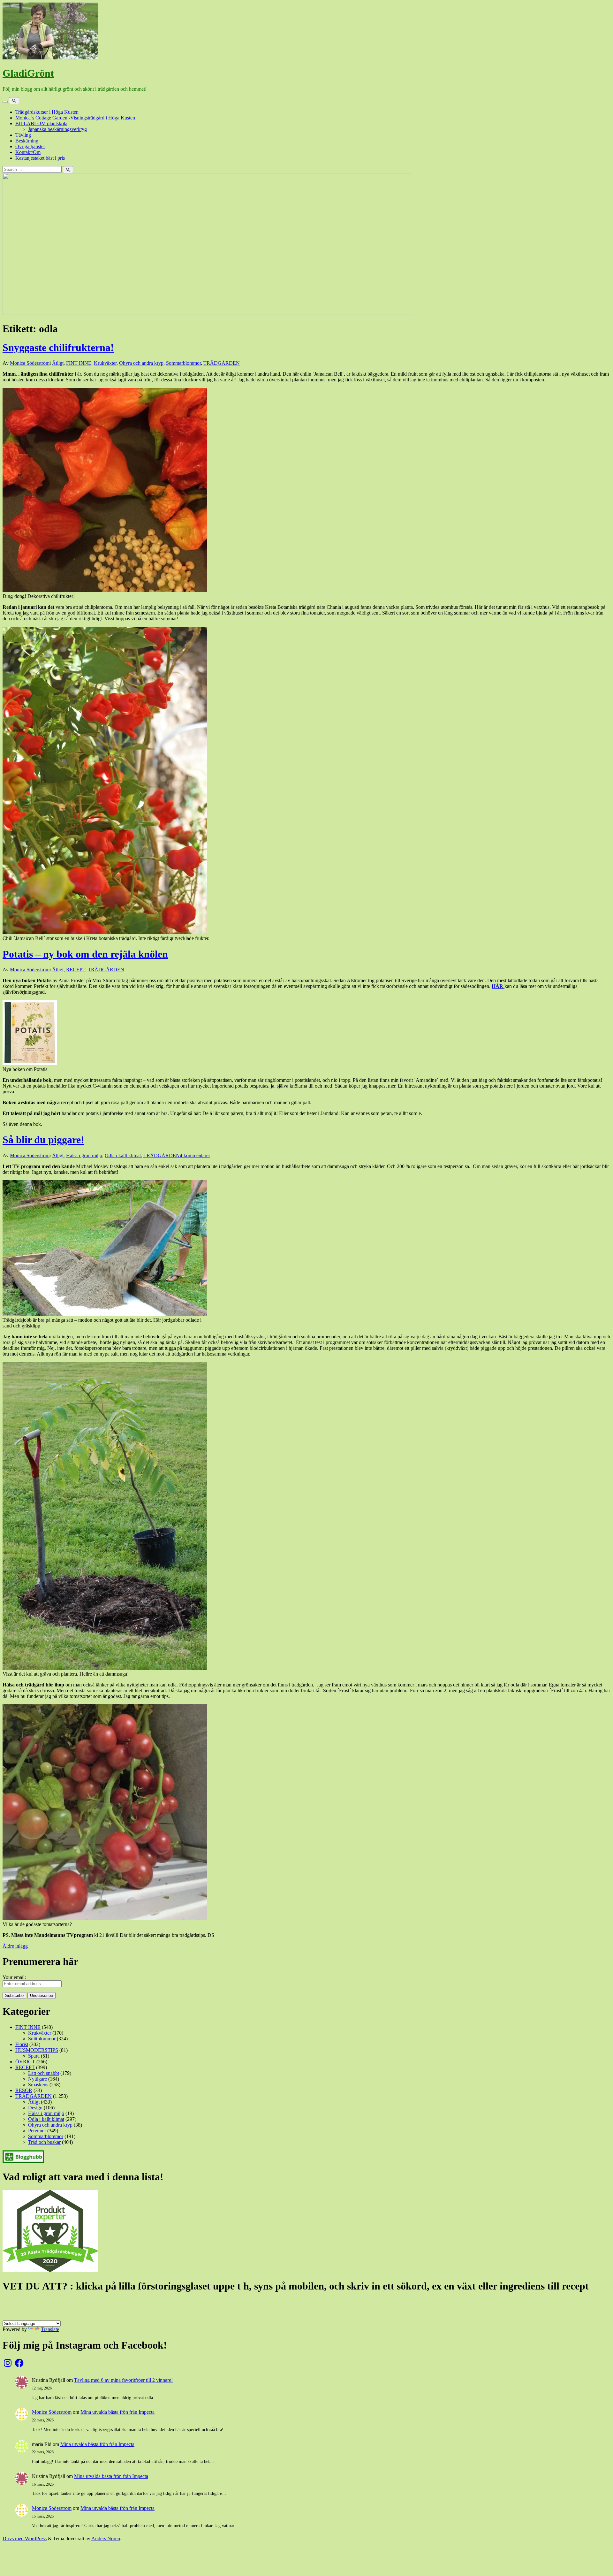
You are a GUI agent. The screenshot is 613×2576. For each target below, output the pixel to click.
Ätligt (58, 363)
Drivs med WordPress (25, 2538)
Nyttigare (38, 2079)
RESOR (24, 2090)
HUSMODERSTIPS (37, 2050)
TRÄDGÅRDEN (222, 363)
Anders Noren (106, 2538)
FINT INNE (79, 363)
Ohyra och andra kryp (141, 363)
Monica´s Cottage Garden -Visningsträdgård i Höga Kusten (75, 118)
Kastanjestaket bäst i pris (40, 158)
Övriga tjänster (30, 146)
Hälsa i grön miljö (84, 1155)
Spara (34, 2056)
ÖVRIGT (25, 2062)
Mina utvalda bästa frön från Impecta (117, 2412)
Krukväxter (105, 363)
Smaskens (38, 2085)
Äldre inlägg (15, 1946)
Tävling (23, 135)
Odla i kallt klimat (123, 1155)
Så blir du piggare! (43, 1140)
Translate (50, 2329)
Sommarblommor (183, 363)
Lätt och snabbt (44, 2073)
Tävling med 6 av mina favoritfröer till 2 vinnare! (123, 2380)
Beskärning (27, 141)
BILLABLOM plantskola (41, 123)
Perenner (37, 2131)
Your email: (14, 1977)
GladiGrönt (28, 73)
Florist (22, 2044)
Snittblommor (42, 2039)
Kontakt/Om (28, 152)
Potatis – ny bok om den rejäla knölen (85, 954)
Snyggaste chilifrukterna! (58, 348)
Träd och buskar (44, 2142)
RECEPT (76, 970)
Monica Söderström (30, 363)
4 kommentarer (195, 1155)
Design (35, 2108)
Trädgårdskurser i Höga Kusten (47, 112)
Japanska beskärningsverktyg (57, 129)
